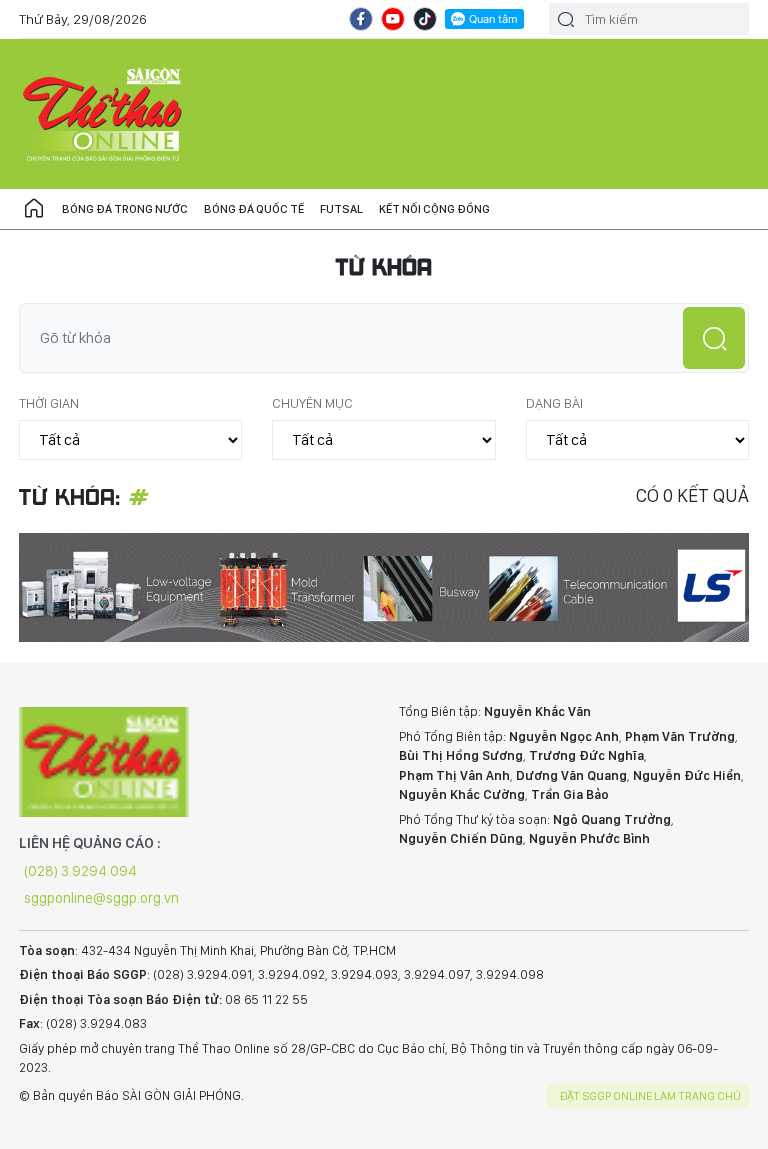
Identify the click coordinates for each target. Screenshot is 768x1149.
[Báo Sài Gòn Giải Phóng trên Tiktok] (425, 19)
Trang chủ (34, 209)
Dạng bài (554, 403)
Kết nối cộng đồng (434, 209)
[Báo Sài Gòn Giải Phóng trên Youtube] (393, 19)
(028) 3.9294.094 (80, 871)
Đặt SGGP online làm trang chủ (650, 1096)
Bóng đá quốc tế (254, 209)
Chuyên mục (312, 403)
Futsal (341, 209)
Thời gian (49, 403)
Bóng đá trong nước (125, 209)
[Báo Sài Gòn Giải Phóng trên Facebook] (361, 19)
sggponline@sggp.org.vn (101, 898)
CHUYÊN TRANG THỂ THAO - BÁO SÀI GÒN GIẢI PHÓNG (104, 114)
